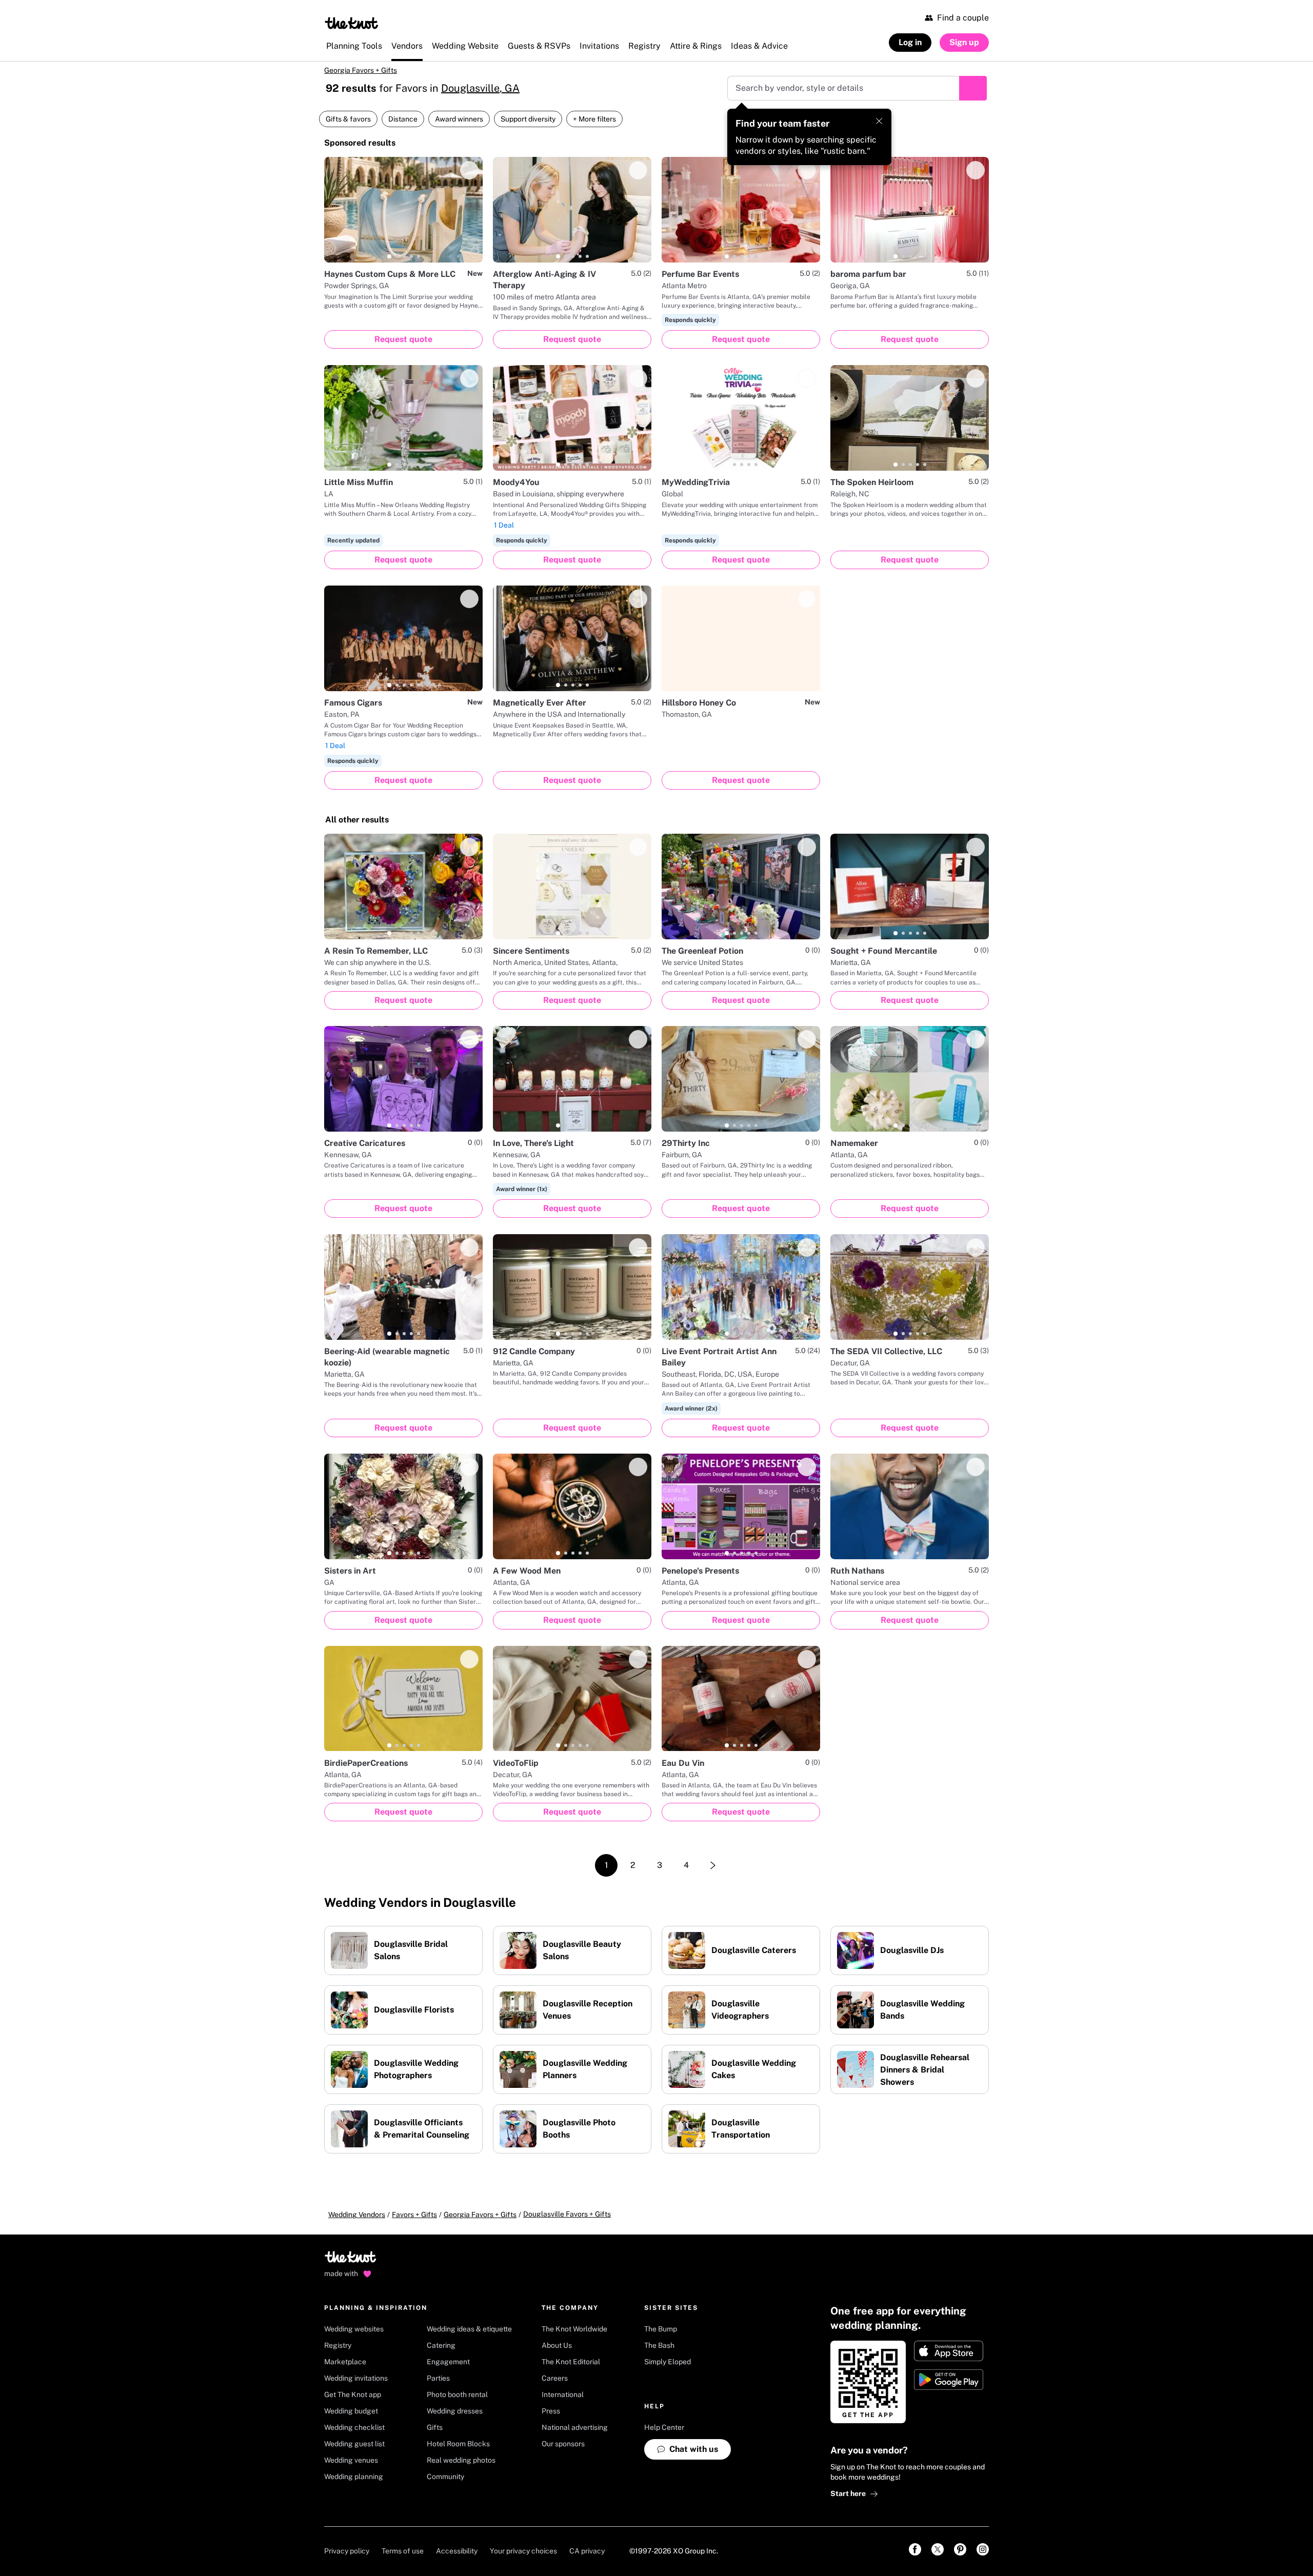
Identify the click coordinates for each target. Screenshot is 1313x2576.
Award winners (459, 119)
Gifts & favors (348, 119)
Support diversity (528, 119)
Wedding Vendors (357, 2215)
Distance (403, 119)
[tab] (389, 256)
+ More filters (594, 119)
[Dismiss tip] (879, 121)
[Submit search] (973, 88)
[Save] (469, 170)
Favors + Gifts (414, 2215)
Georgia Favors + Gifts (361, 70)
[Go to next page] (713, 1865)
